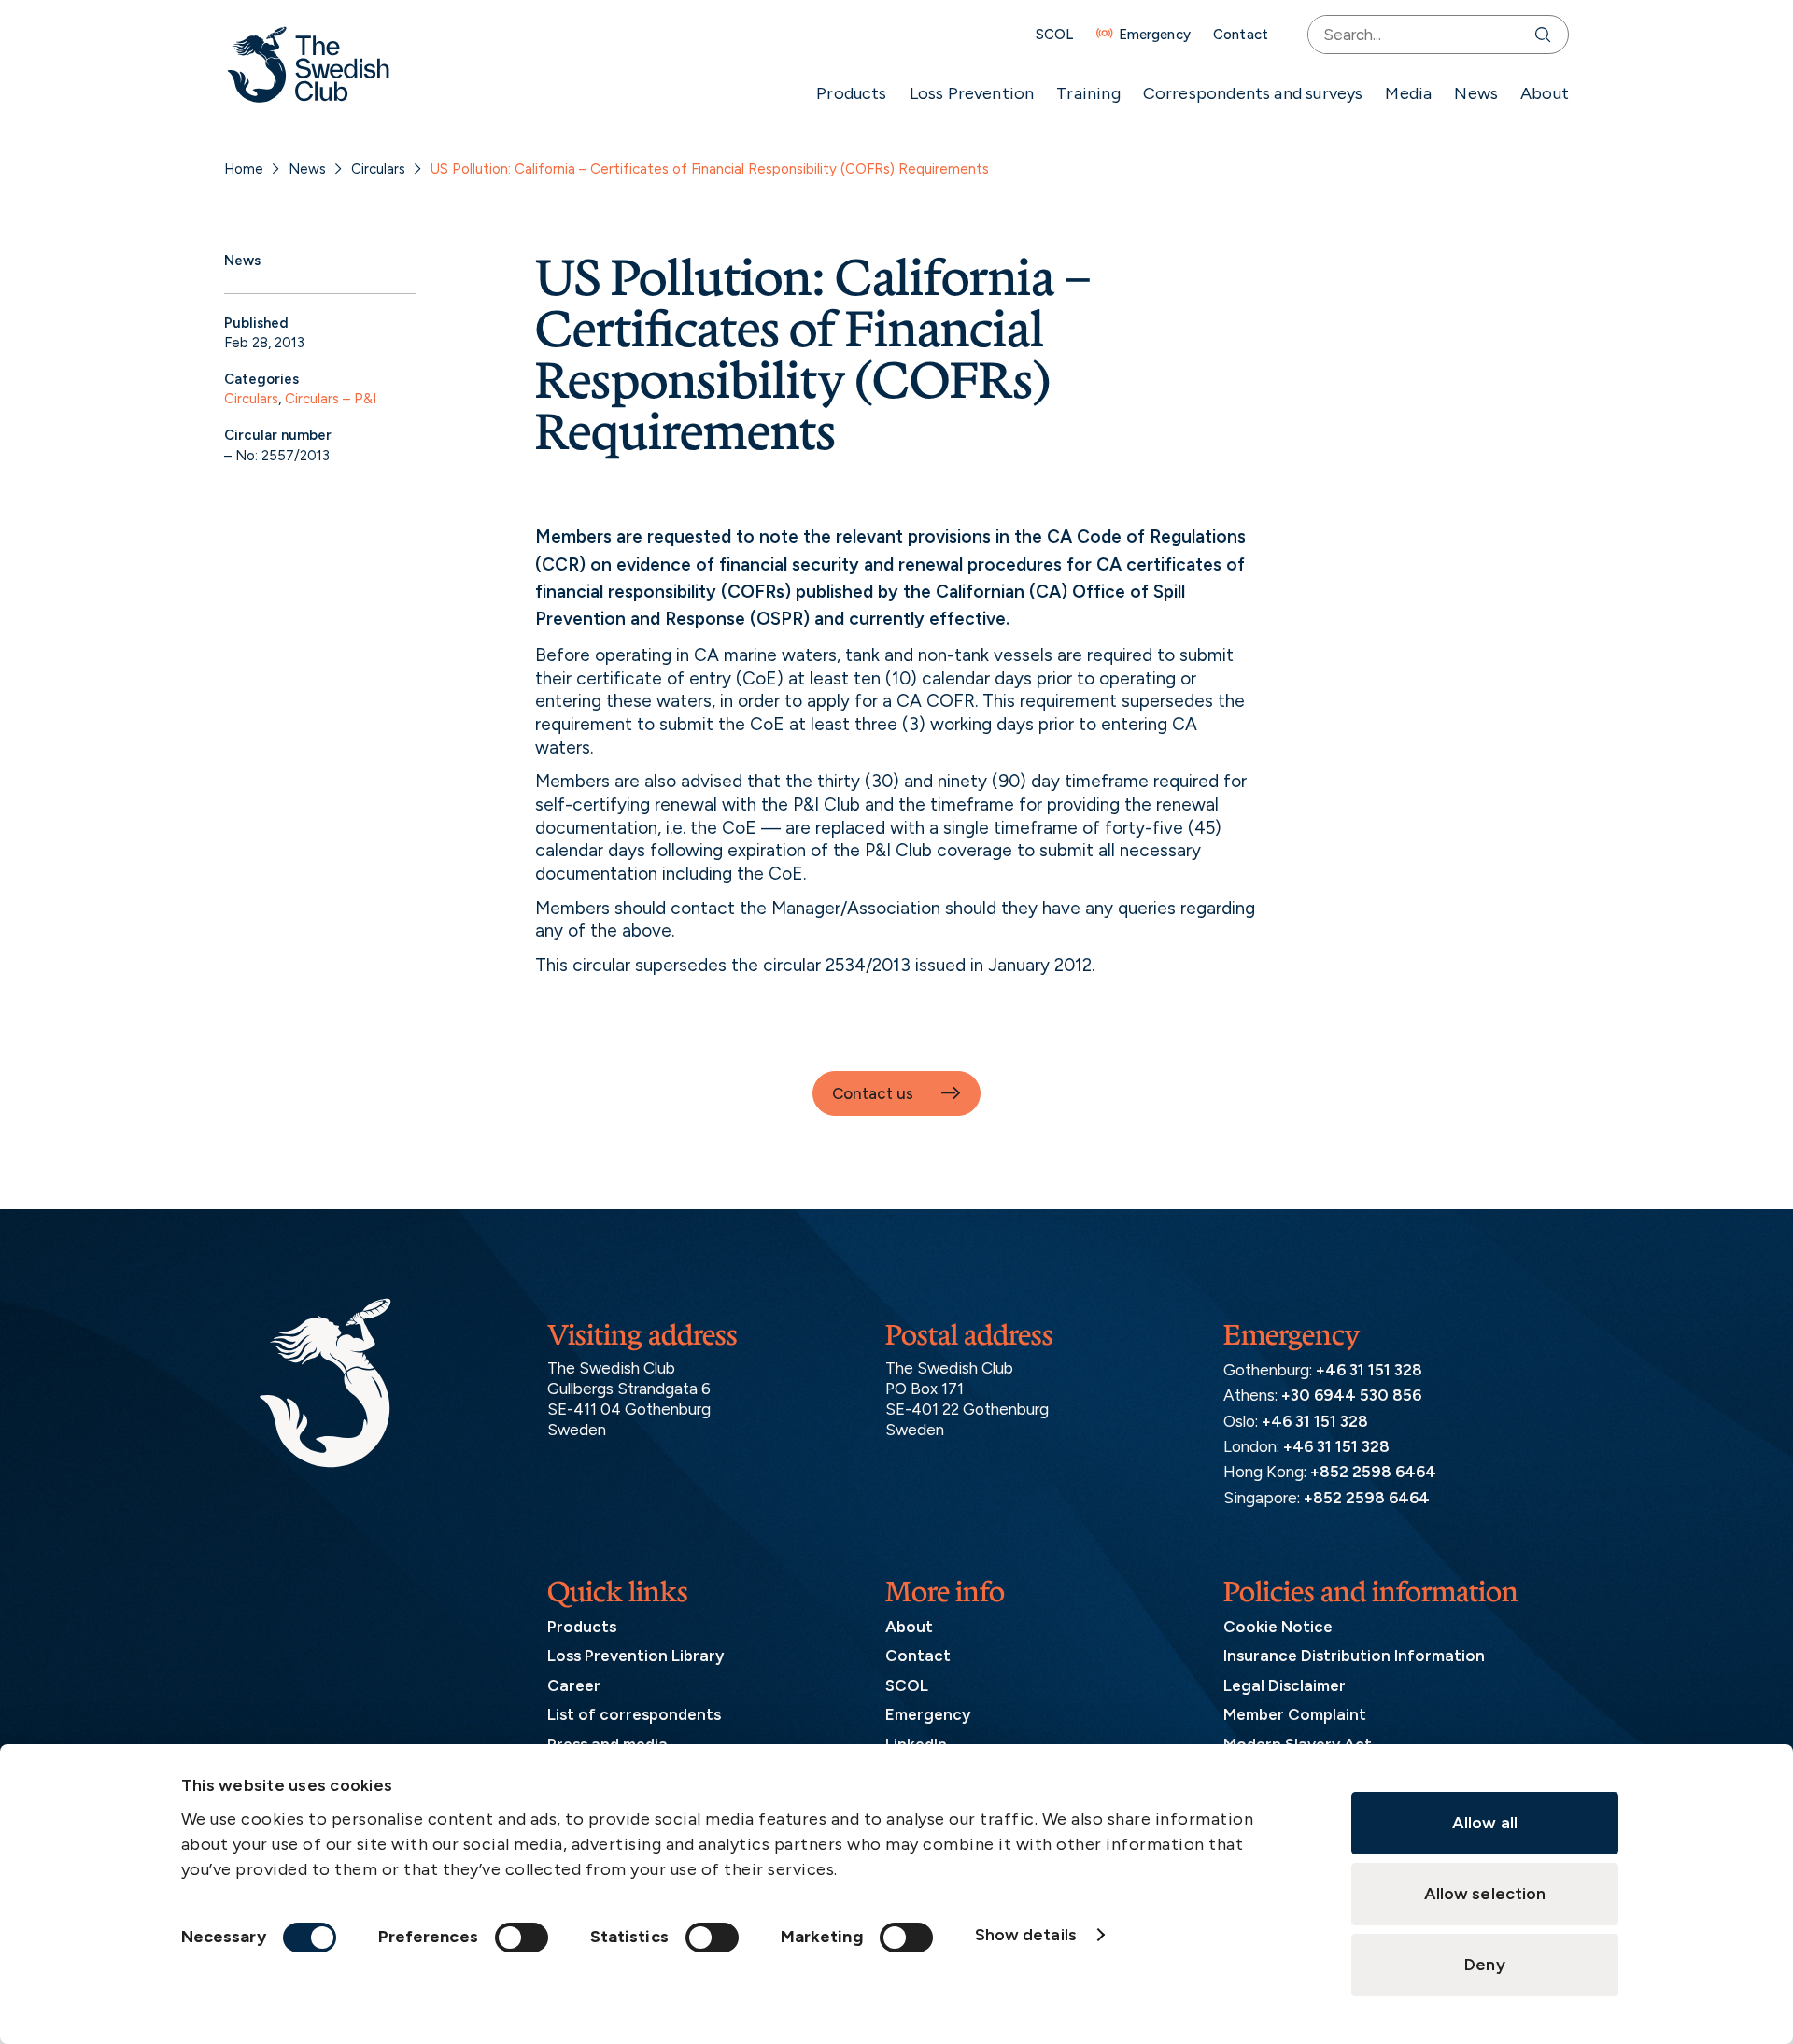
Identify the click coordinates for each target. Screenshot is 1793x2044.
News (1476, 93)
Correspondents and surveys (1253, 93)
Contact (1241, 35)
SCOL (1055, 35)
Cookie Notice (1278, 1627)
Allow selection (1485, 1894)
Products (851, 93)
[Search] (1547, 35)
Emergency (1155, 35)
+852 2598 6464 (1373, 1472)
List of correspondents (634, 1714)
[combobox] (1417, 35)
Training (1088, 93)
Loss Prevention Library (635, 1656)
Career (574, 1685)
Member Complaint (1295, 1714)
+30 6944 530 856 (1351, 1395)
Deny (1484, 1965)
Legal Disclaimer (1285, 1685)
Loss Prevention (972, 93)
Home (244, 169)
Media (1408, 93)
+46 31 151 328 (1369, 1370)
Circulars (378, 169)
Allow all (1485, 1823)
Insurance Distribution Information (1354, 1656)
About (1545, 93)
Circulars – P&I (331, 399)
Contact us (873, 1093)
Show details (1026, 1935)
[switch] (522, 1938)
